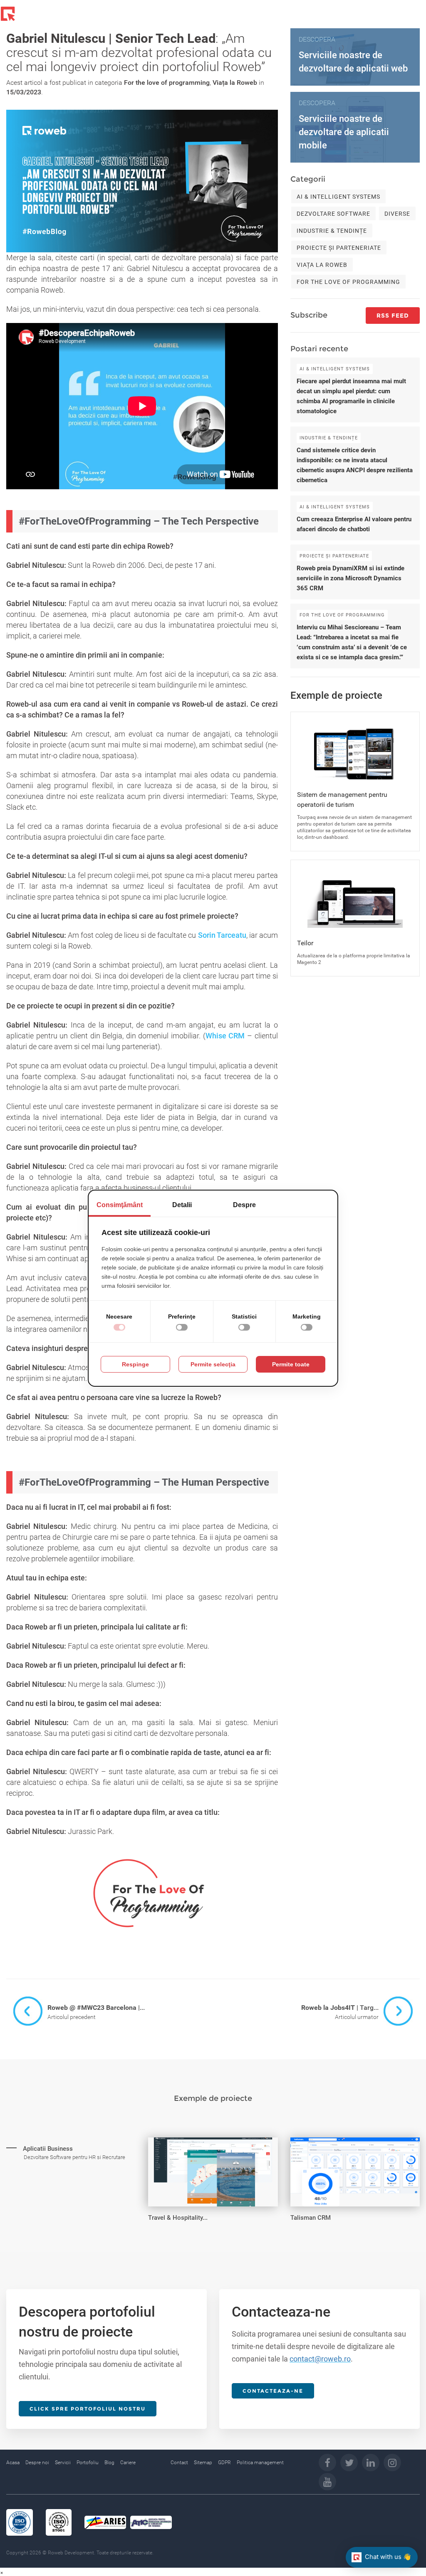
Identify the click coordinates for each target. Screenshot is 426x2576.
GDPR (224, 2463)
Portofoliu (88, 2463)
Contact (179, 2463)
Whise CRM (225, 1036)
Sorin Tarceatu (222, 935)
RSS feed (393, 316)
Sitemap (203, 2463)
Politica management (260, 2463)
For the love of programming (167, 83)
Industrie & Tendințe (332, 231)
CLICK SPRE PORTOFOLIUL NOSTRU (88, 2409)
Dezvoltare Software (333, 214)
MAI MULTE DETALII (48, 2144)
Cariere (128, 2463)
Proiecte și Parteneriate (339, 248)
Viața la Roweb (235, 83)
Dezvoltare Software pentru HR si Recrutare (74, 2157)
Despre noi (37, 2463)
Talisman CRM (311, 2218)
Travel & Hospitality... (178, 2218)
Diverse (397, 214)
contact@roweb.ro (320, 2359)
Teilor (305, 943)
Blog (109, 2463)
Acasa (13, 2463)
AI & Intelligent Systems (338, 197)
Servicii (63, 2463)
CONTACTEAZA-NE (273, 2391)
